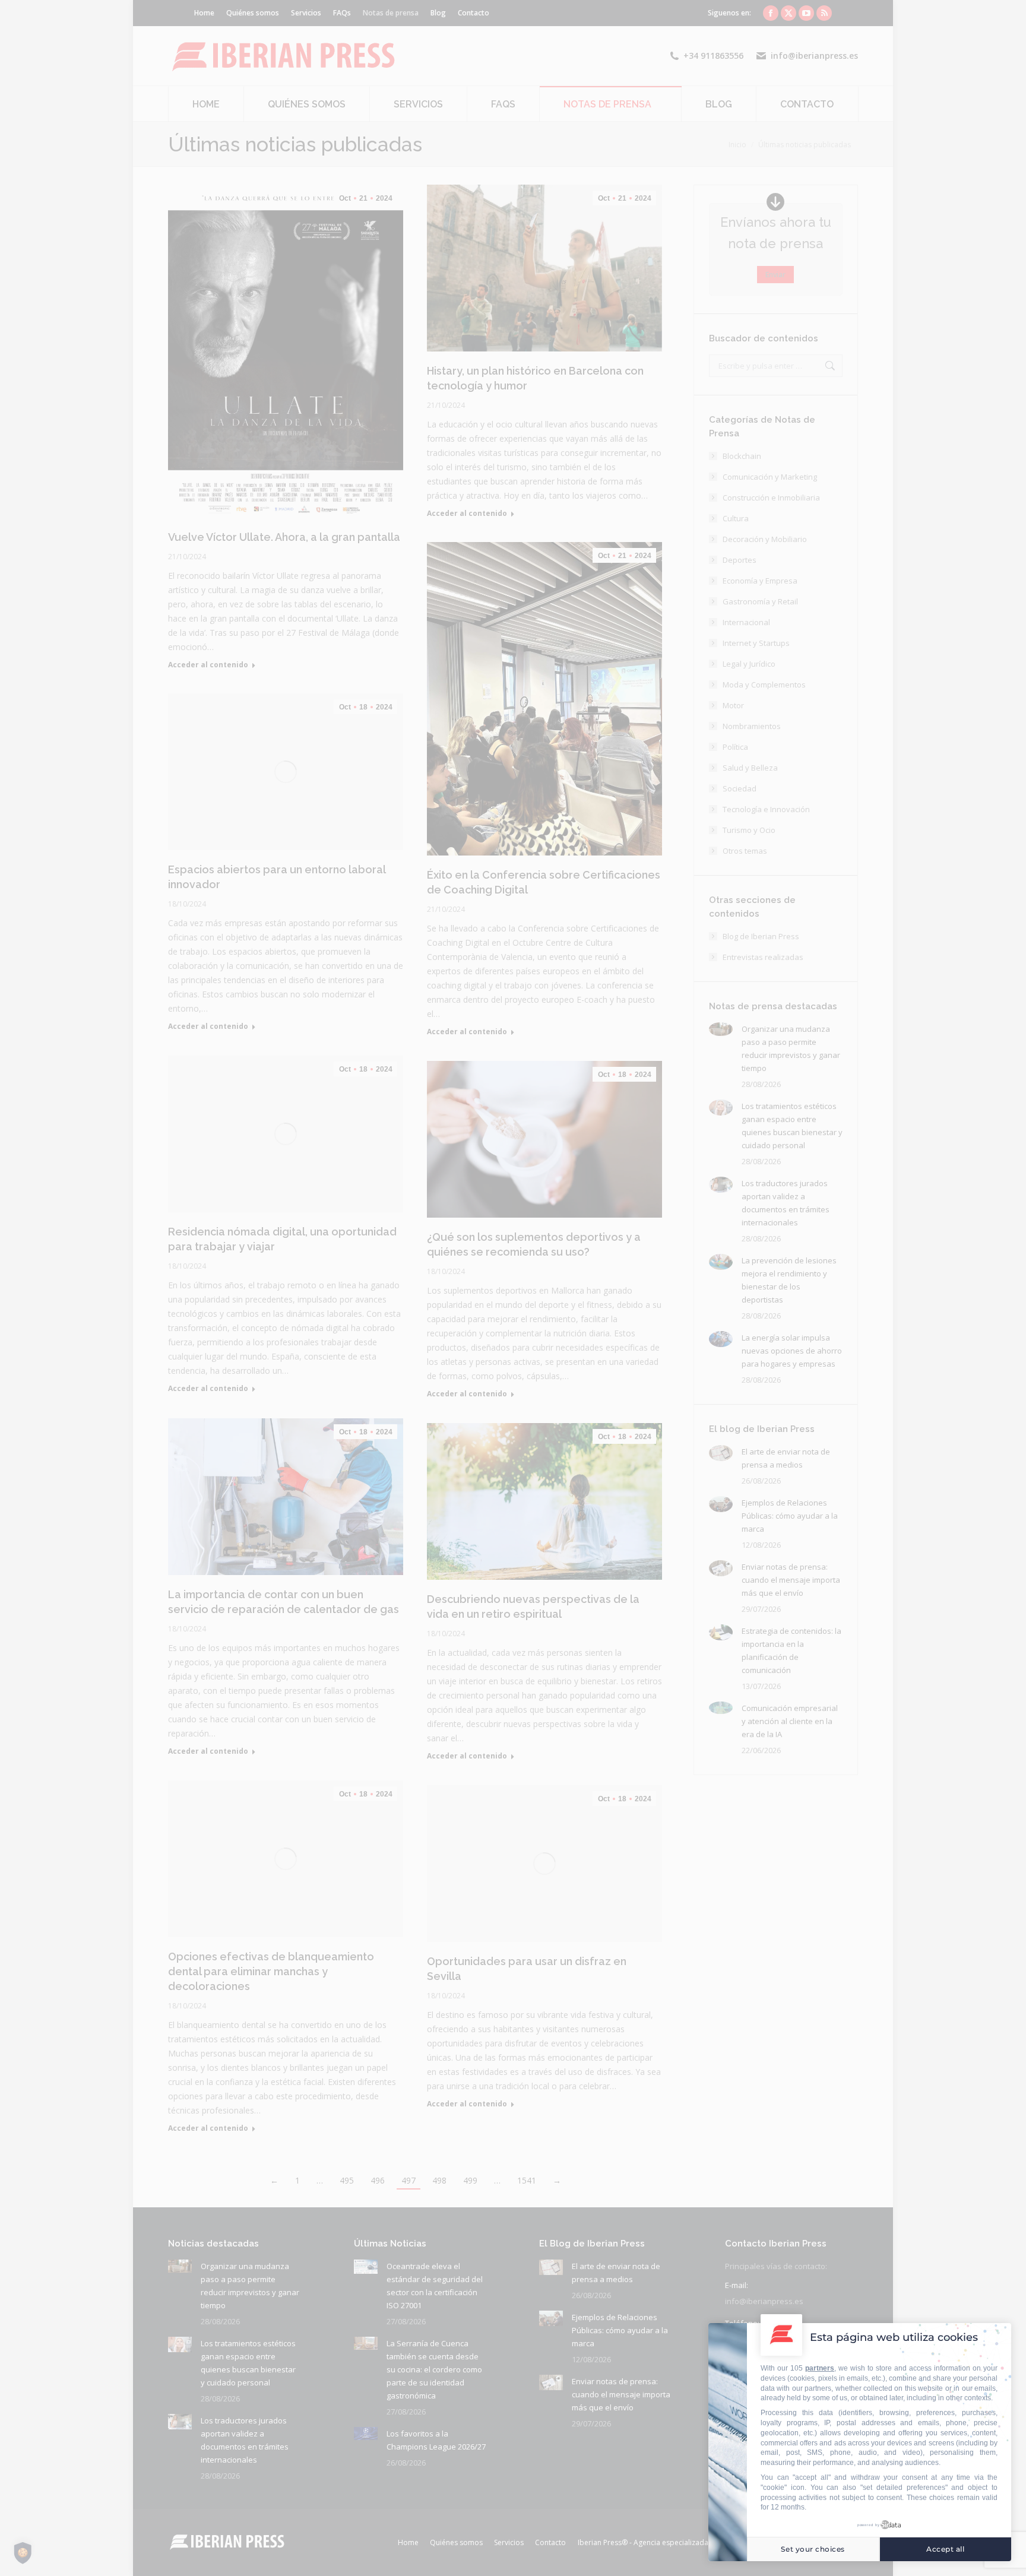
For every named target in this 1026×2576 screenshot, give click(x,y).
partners (820, 2368)
